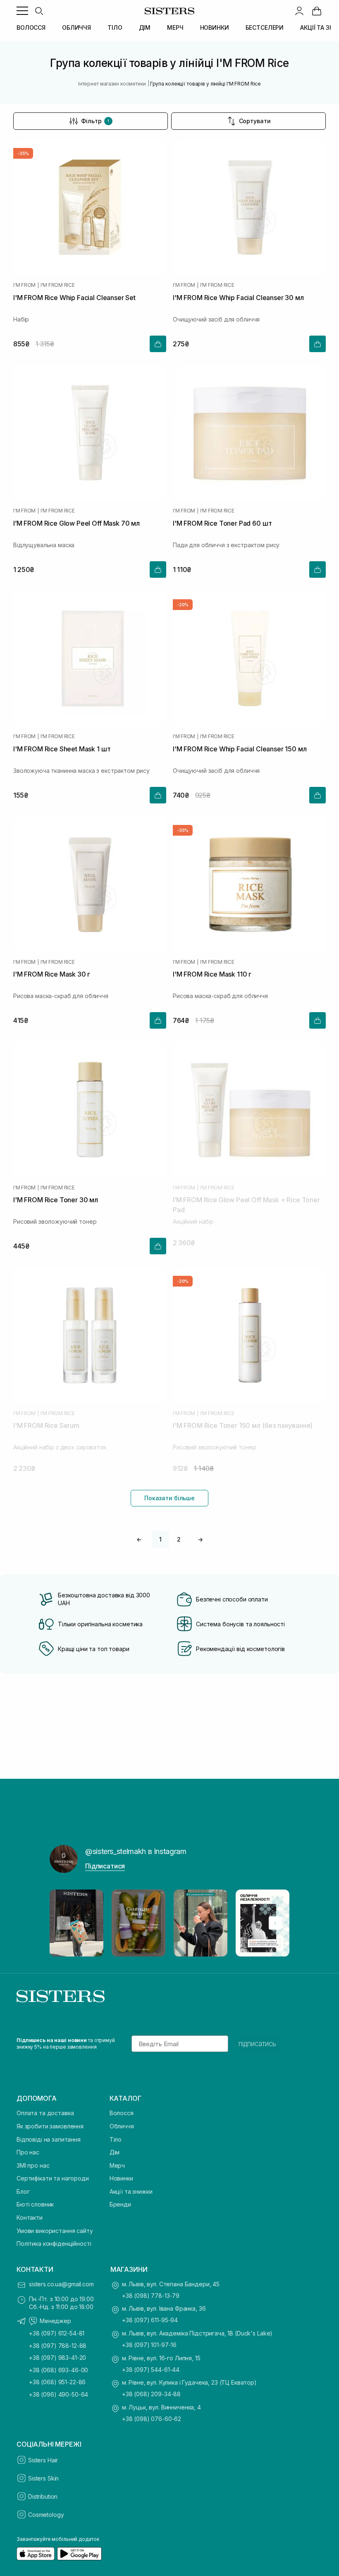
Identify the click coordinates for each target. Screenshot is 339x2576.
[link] (317, 11)
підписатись (257, 2044)
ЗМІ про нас (33, 2165)
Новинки (121, 2178)
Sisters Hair (43, 2460)
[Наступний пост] (275, 1923)
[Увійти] (299, 11)
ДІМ (145, 27)
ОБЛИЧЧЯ (76, 27)
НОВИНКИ (215, 27)
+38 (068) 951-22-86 (57, 2382)
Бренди (120, 2204)
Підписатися (105, 1866)
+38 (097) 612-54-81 (57, 2333)
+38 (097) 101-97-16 (149, 2345)
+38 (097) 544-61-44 (151, 2370)
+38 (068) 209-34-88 (151, 2394)
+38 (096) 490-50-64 (58, 2394)
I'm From (24, 285)
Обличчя (122, 2126)
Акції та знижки (131, 2191)
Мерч (117, 2165)
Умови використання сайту (55, 2231)
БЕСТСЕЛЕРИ (265, 27)
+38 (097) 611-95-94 (150, 2320)
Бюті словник (35, 2204)
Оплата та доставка (45, 2113)
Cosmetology (46, 2515)
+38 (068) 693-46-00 (58, 2370)
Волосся (122, 2113)
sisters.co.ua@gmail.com (61, 2284)
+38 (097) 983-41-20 (57, 2358)
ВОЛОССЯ (31, 27)
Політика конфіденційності (54, 2244)
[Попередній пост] (64, 1923)
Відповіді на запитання (49, 2139)
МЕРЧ (175, 27)
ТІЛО (115, 27)
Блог (23, 2191)
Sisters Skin (43, 2478)
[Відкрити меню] (22, 11)
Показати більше (169, 1498)
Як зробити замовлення (50, 2126)
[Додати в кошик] (158, 344)
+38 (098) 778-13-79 (151, 2296)
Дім (115, 2152)
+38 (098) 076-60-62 (152, 2419)
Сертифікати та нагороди (53, 2178)
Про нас (28, 2152)
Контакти (30, 2217)
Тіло (116, 2139)
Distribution (43, 2496)
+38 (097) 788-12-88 (58, 2346)
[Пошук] (39, 11)
